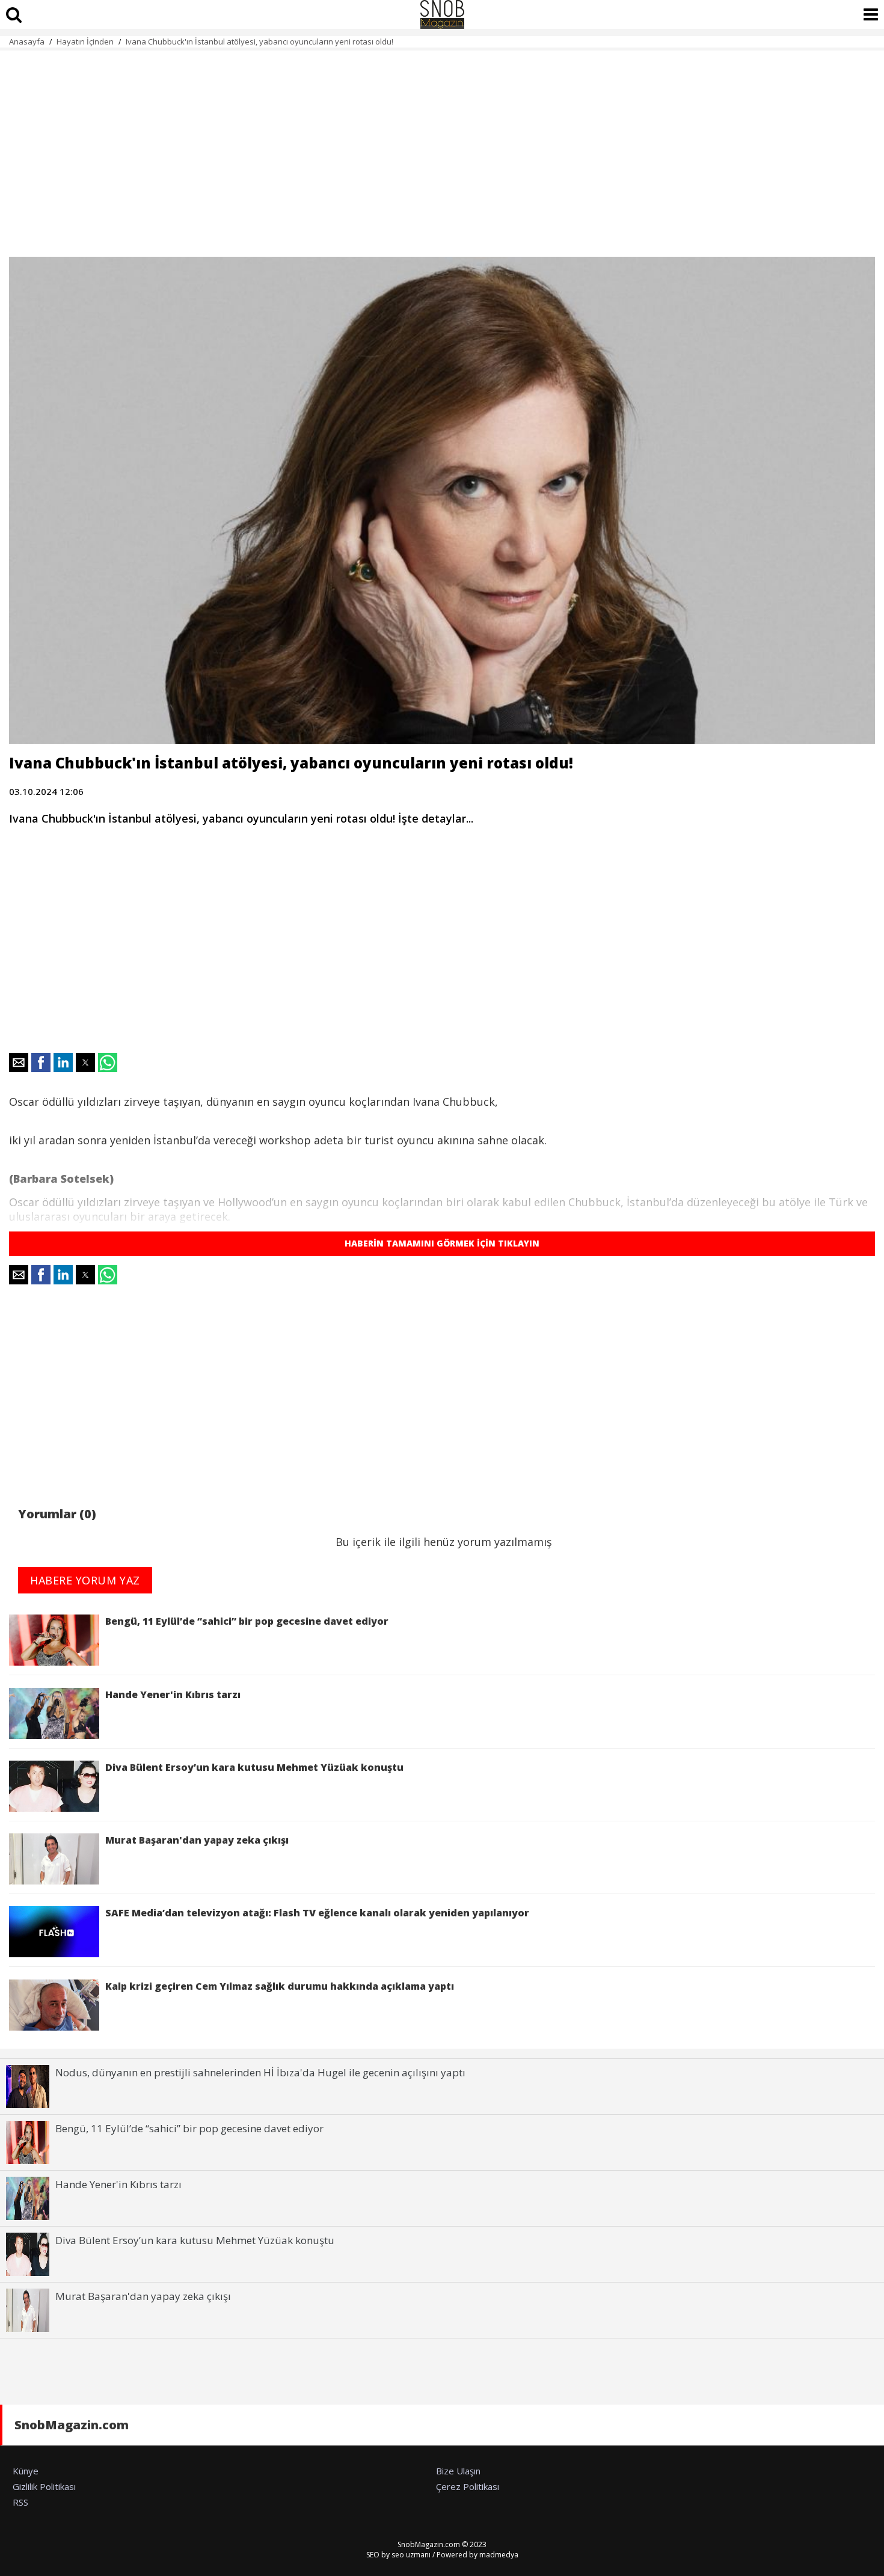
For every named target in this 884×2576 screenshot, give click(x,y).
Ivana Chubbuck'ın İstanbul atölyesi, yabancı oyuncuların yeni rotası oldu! (259, 41)
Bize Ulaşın (458, 2471)
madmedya (499, 2555)
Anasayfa (27, 41)
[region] (442, 147)
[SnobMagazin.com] (442, 14)
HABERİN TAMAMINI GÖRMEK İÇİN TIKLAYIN (442, 1243)
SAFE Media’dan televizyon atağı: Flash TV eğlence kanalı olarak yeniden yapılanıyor (317, 1913)
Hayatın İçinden (85, 41)
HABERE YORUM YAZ (85, 1580)
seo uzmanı (411, 2555)
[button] (19, 1063)
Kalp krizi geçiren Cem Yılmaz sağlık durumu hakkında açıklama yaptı (280, 1986)
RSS (20, 2502)
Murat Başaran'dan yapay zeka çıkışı (197, 1840)
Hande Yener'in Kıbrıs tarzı (173, 1694)
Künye (26, 2471)
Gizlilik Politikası (44, 2486)
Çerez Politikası (468, 2486)
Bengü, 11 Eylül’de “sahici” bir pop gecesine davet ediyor (247, 1621)
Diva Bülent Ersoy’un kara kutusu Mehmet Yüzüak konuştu (254, 1767)
